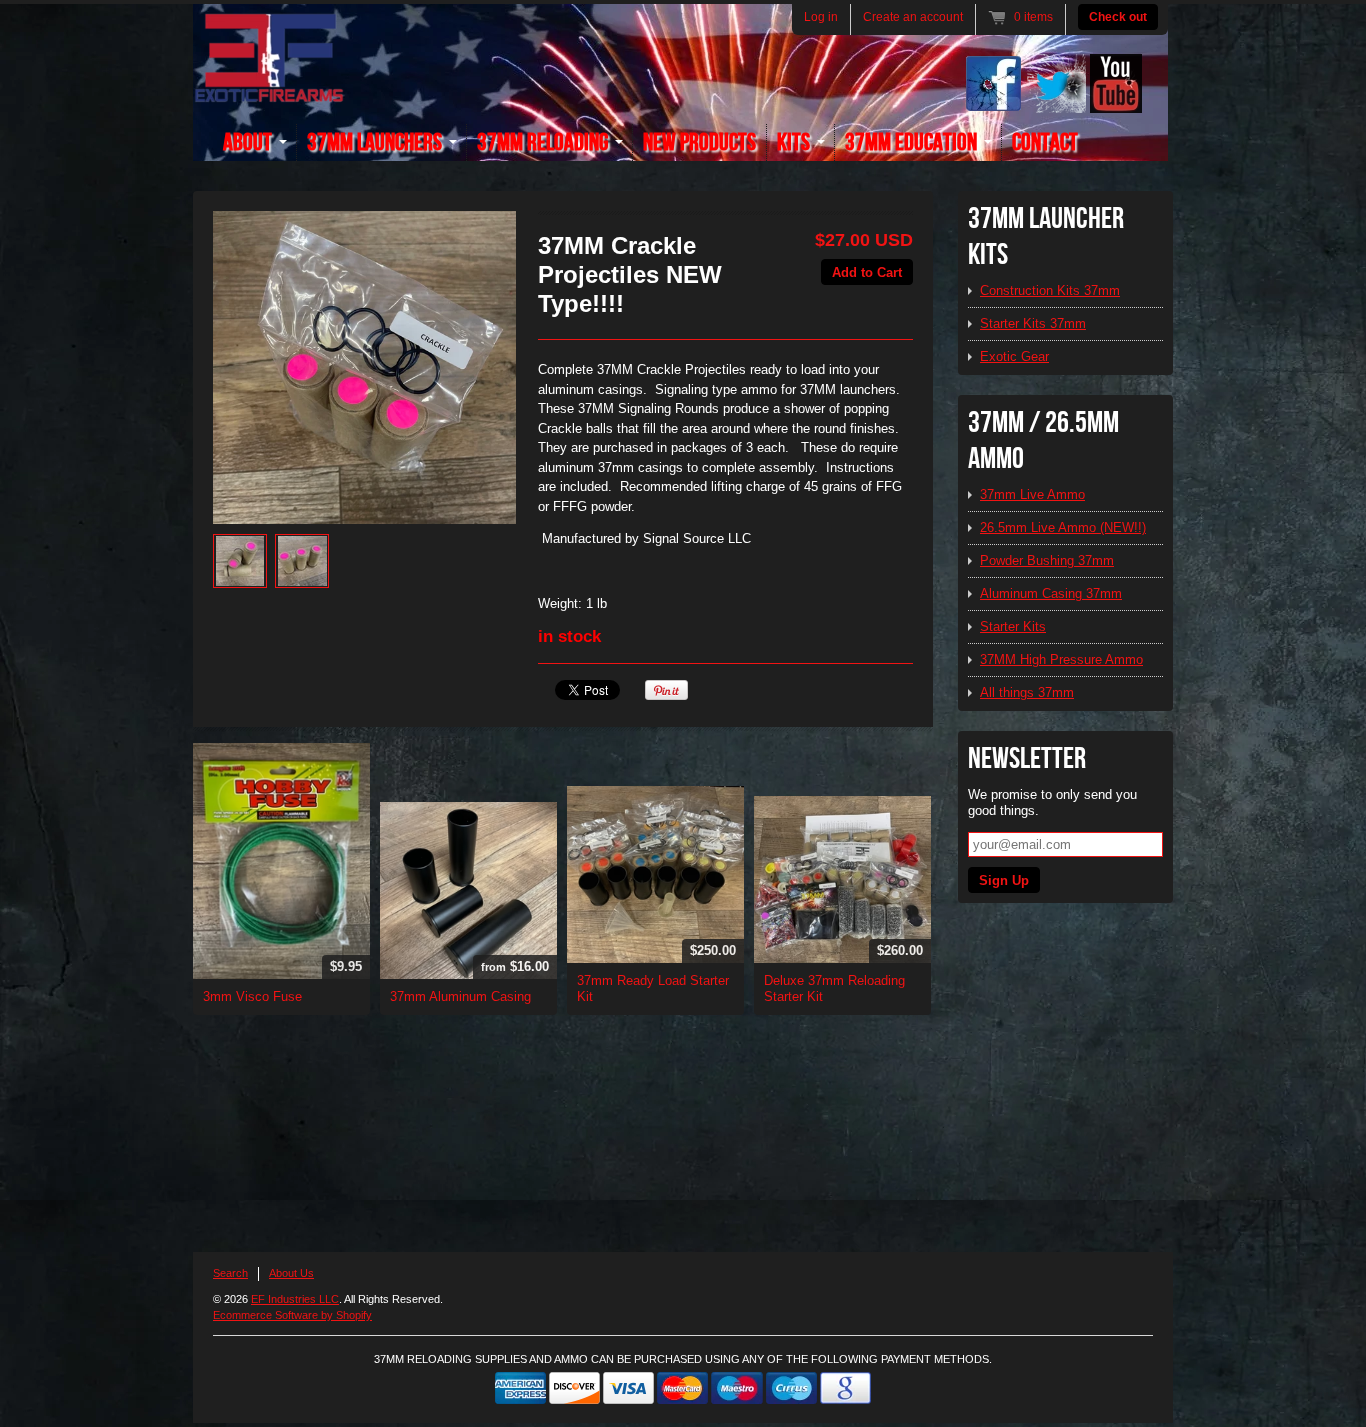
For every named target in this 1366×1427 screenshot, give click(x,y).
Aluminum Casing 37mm (1051, 593)
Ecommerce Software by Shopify (292, 1315)
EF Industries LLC (295, 1299)
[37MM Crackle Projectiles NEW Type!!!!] (364, 367)
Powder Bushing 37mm (1047, 560)
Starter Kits (1013, 626)
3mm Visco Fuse (252, 996)
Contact (1045, 142)
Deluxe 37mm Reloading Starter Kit (834, 988)
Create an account (913, 17)
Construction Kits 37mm (1050, 290)
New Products (699, 142)
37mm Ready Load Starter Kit (653, 988)
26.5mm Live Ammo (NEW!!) (1063, 527)
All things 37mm (1027, 692)
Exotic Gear (1014, 356)
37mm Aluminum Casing (460, 996)
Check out (1118, 17)
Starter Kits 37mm (1033, 323)
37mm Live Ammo (1032, 494)
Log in (821, 17)
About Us (291, 1273)
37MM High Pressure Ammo (1061, 659)
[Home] (269, 91)
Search (230, 1273)
